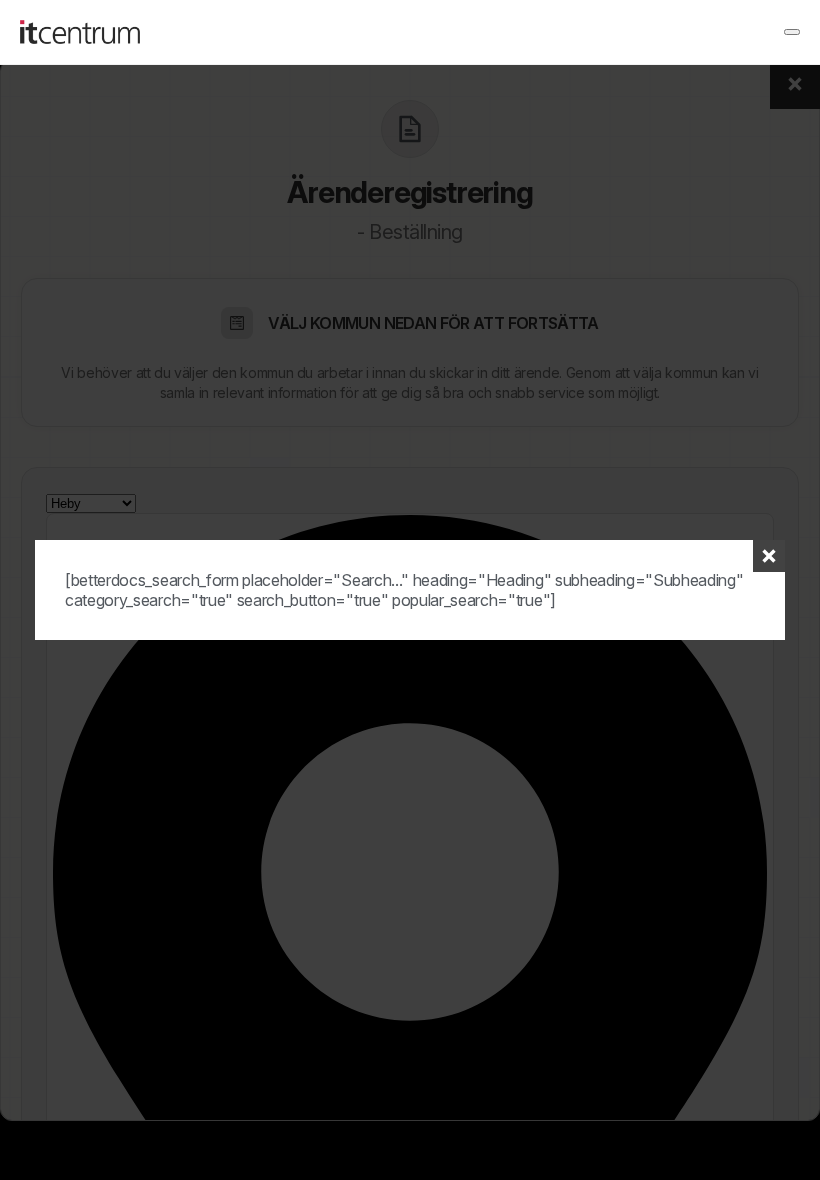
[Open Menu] (792, 32)
